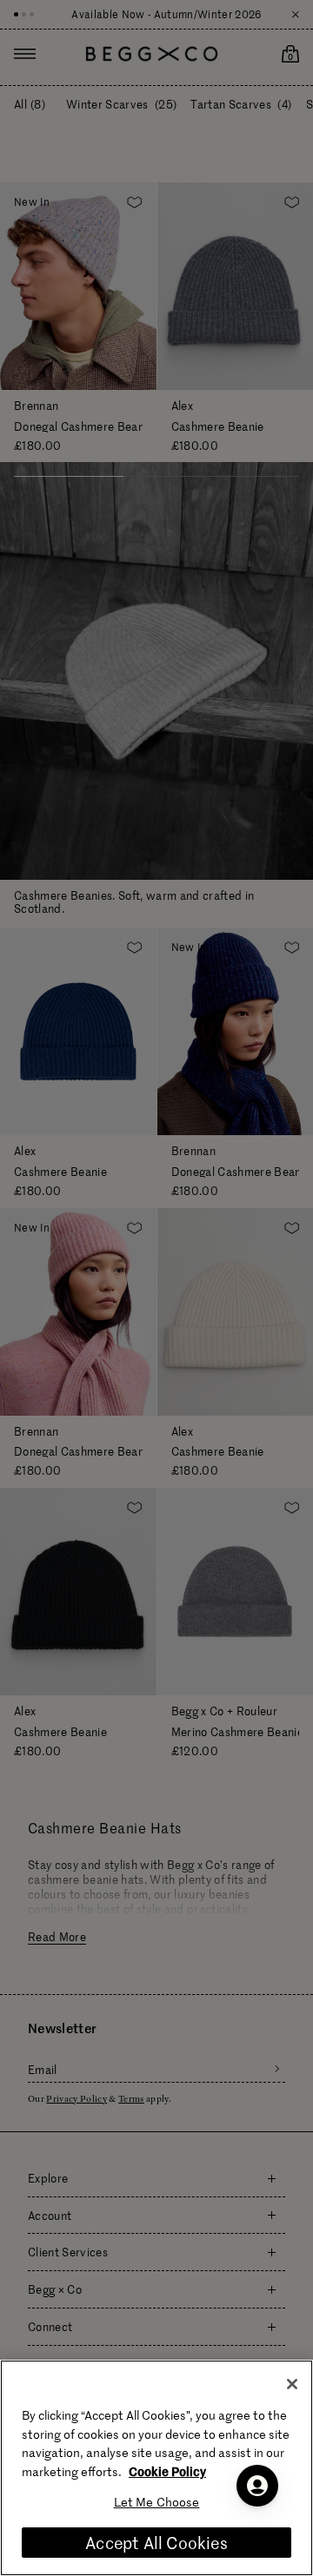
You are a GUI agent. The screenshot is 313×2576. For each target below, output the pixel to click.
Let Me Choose (157, 2502)
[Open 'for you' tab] (257, 2486)
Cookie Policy (167, 2471)
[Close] (292, 2384)
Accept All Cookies (156, 2543)
